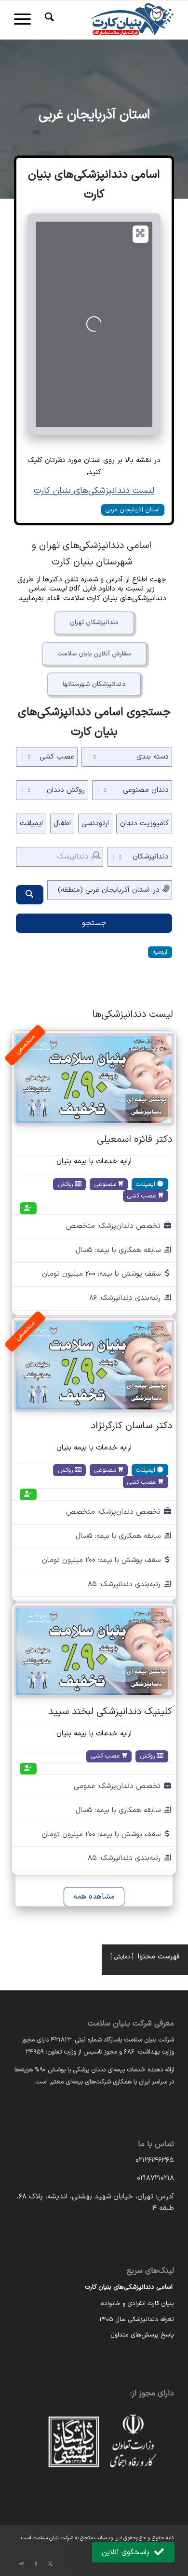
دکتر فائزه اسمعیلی (134, 1140)
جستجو (94, 923)
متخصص (25, 1045)
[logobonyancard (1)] (110, 20)
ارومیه (160, 952)
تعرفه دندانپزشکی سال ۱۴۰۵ (137, 2320)
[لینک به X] (50, 2564)
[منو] (26, 20)
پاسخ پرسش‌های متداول (142, 2335)
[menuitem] (48, 20)
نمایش (122, 1957)
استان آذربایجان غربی (94, 115)
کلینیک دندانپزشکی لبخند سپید (110, 1712)
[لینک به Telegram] (21, 2564)
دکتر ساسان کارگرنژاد (131, 1426)
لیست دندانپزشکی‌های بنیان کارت (94, 491)
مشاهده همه (94, 1897)
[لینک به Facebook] (36, 2564)
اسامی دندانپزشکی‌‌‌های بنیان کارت (129, 2287)
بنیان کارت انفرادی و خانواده (137, 2304)
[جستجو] (48, 20)
